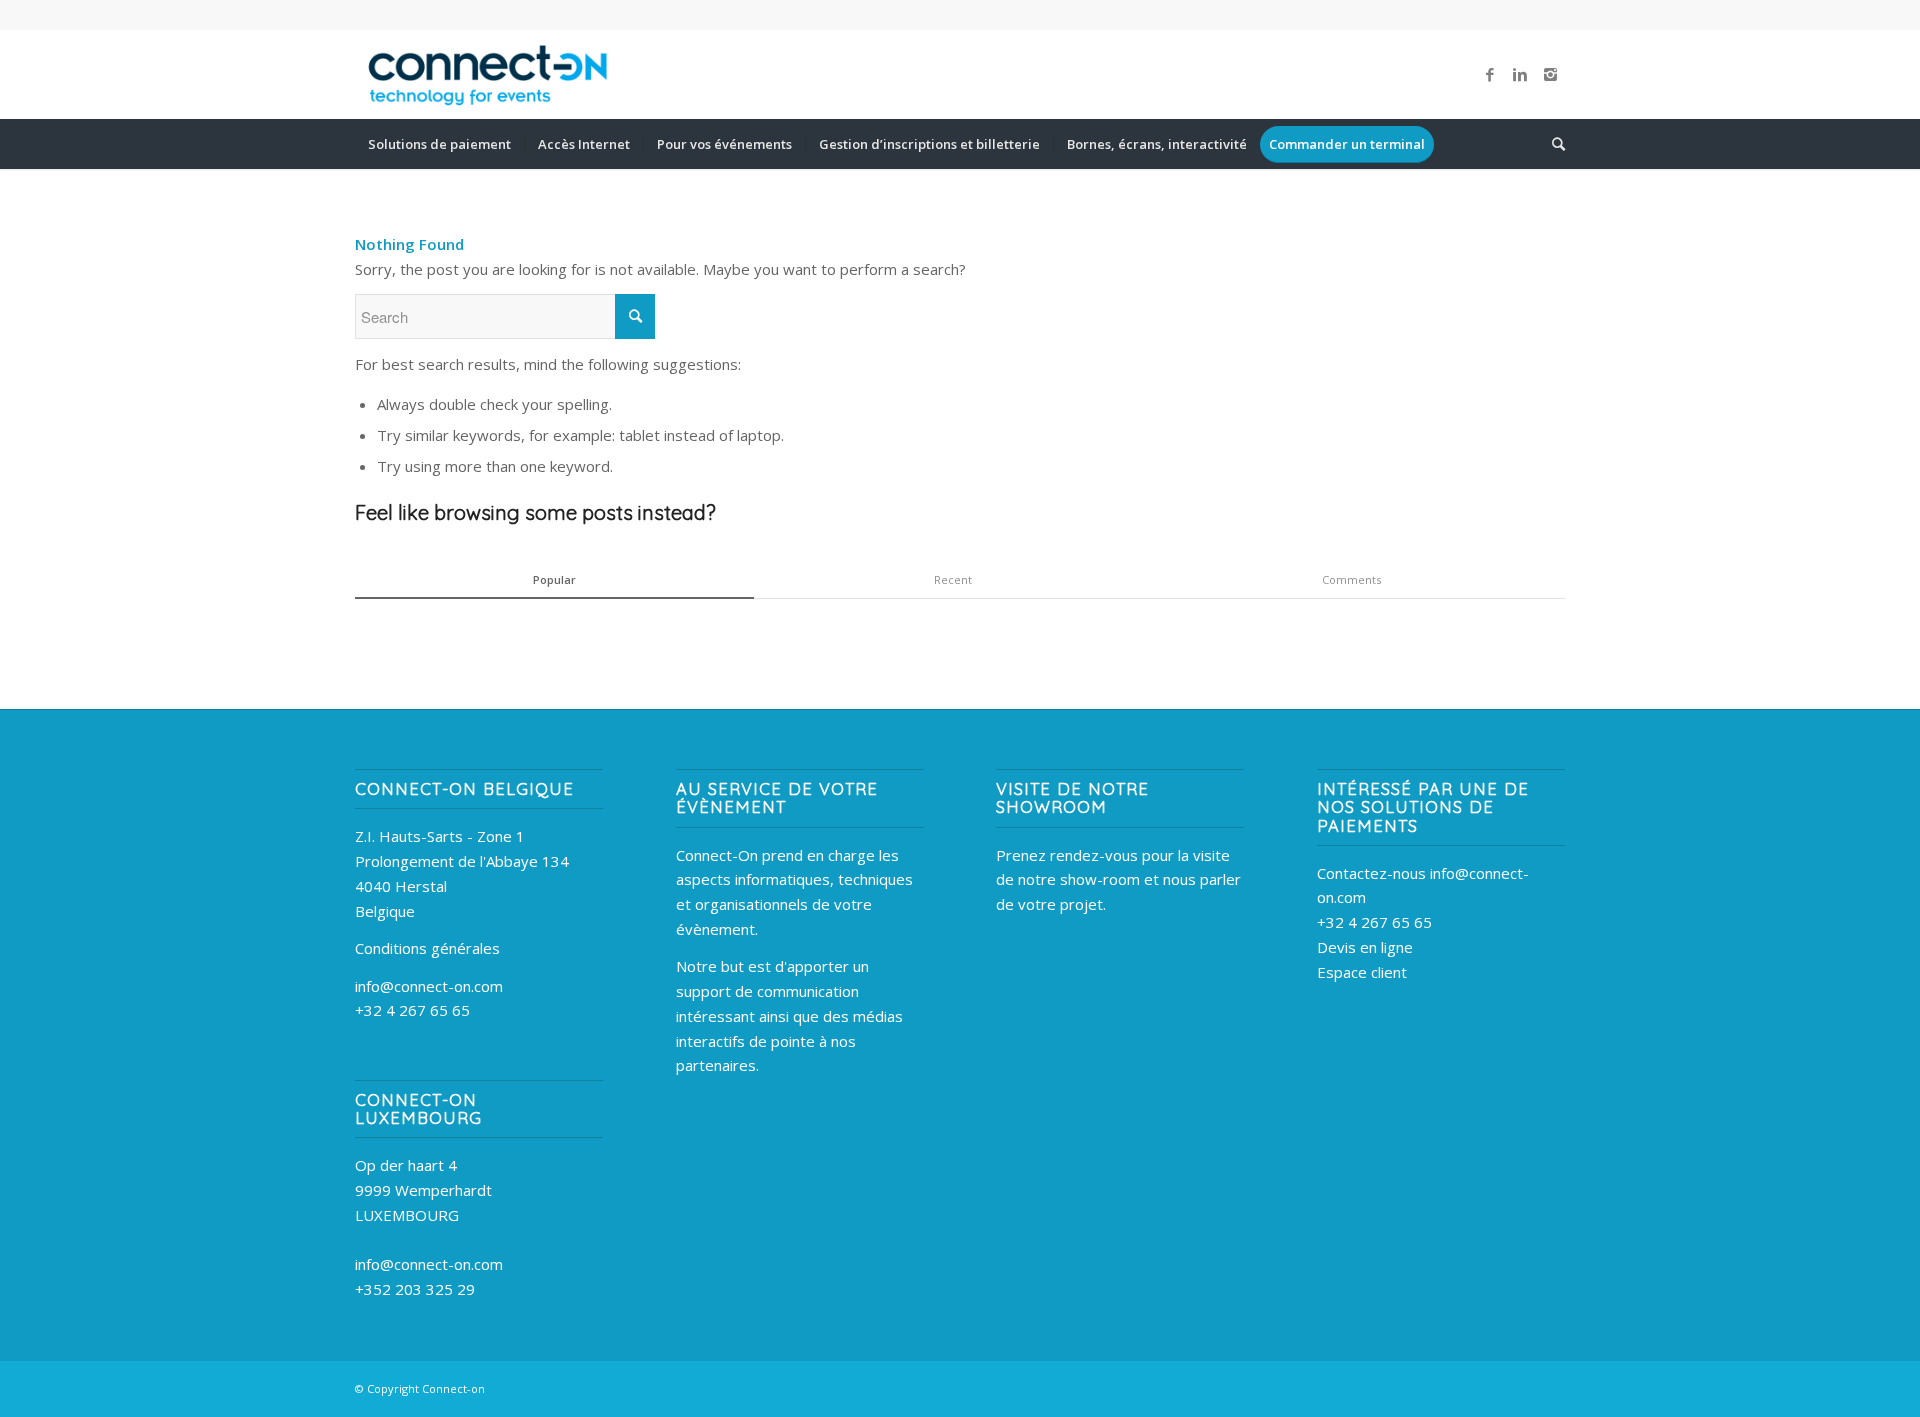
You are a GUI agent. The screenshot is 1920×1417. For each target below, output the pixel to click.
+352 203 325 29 (415, 1289)
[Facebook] (1490, 74)
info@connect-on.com (429, 986)
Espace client (1362, 972)
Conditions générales (427, 948)
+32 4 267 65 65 (412, 1010)
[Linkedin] (1520, 74)
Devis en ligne (1365, 947)
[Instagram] (1550, 74)
